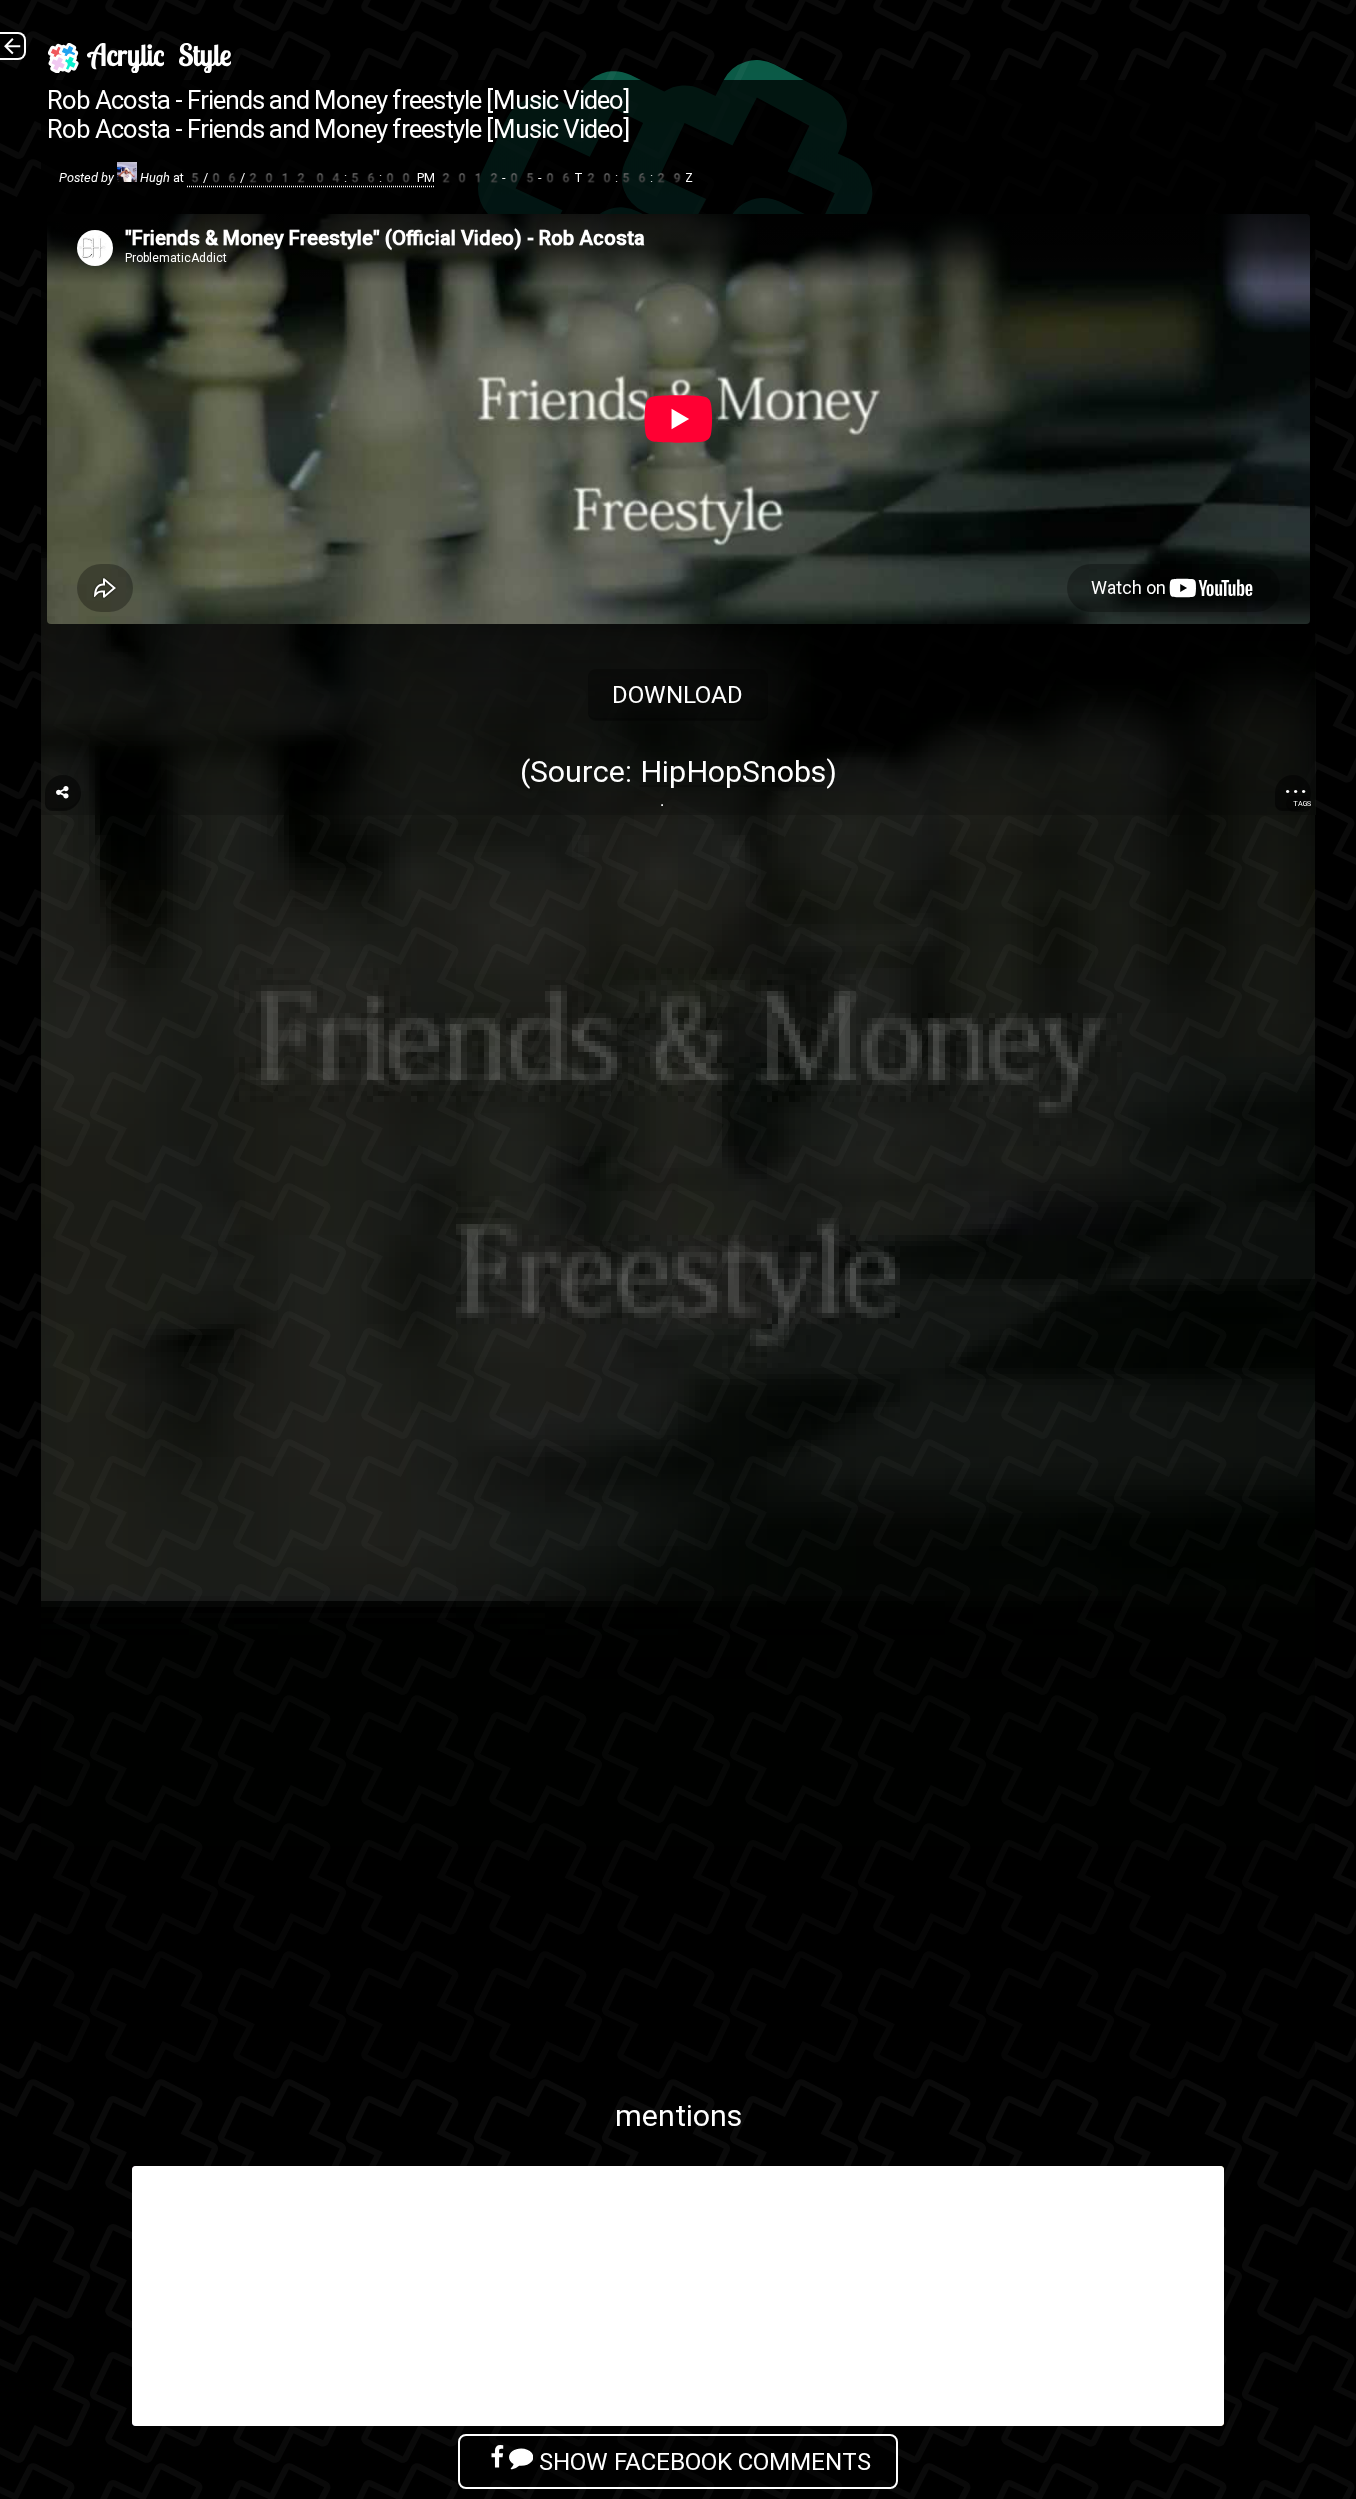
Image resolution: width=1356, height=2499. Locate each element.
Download (678, 694)
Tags (1302, 803)
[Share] (63, 793)
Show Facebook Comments (702, 2461)
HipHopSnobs (733, 771)
